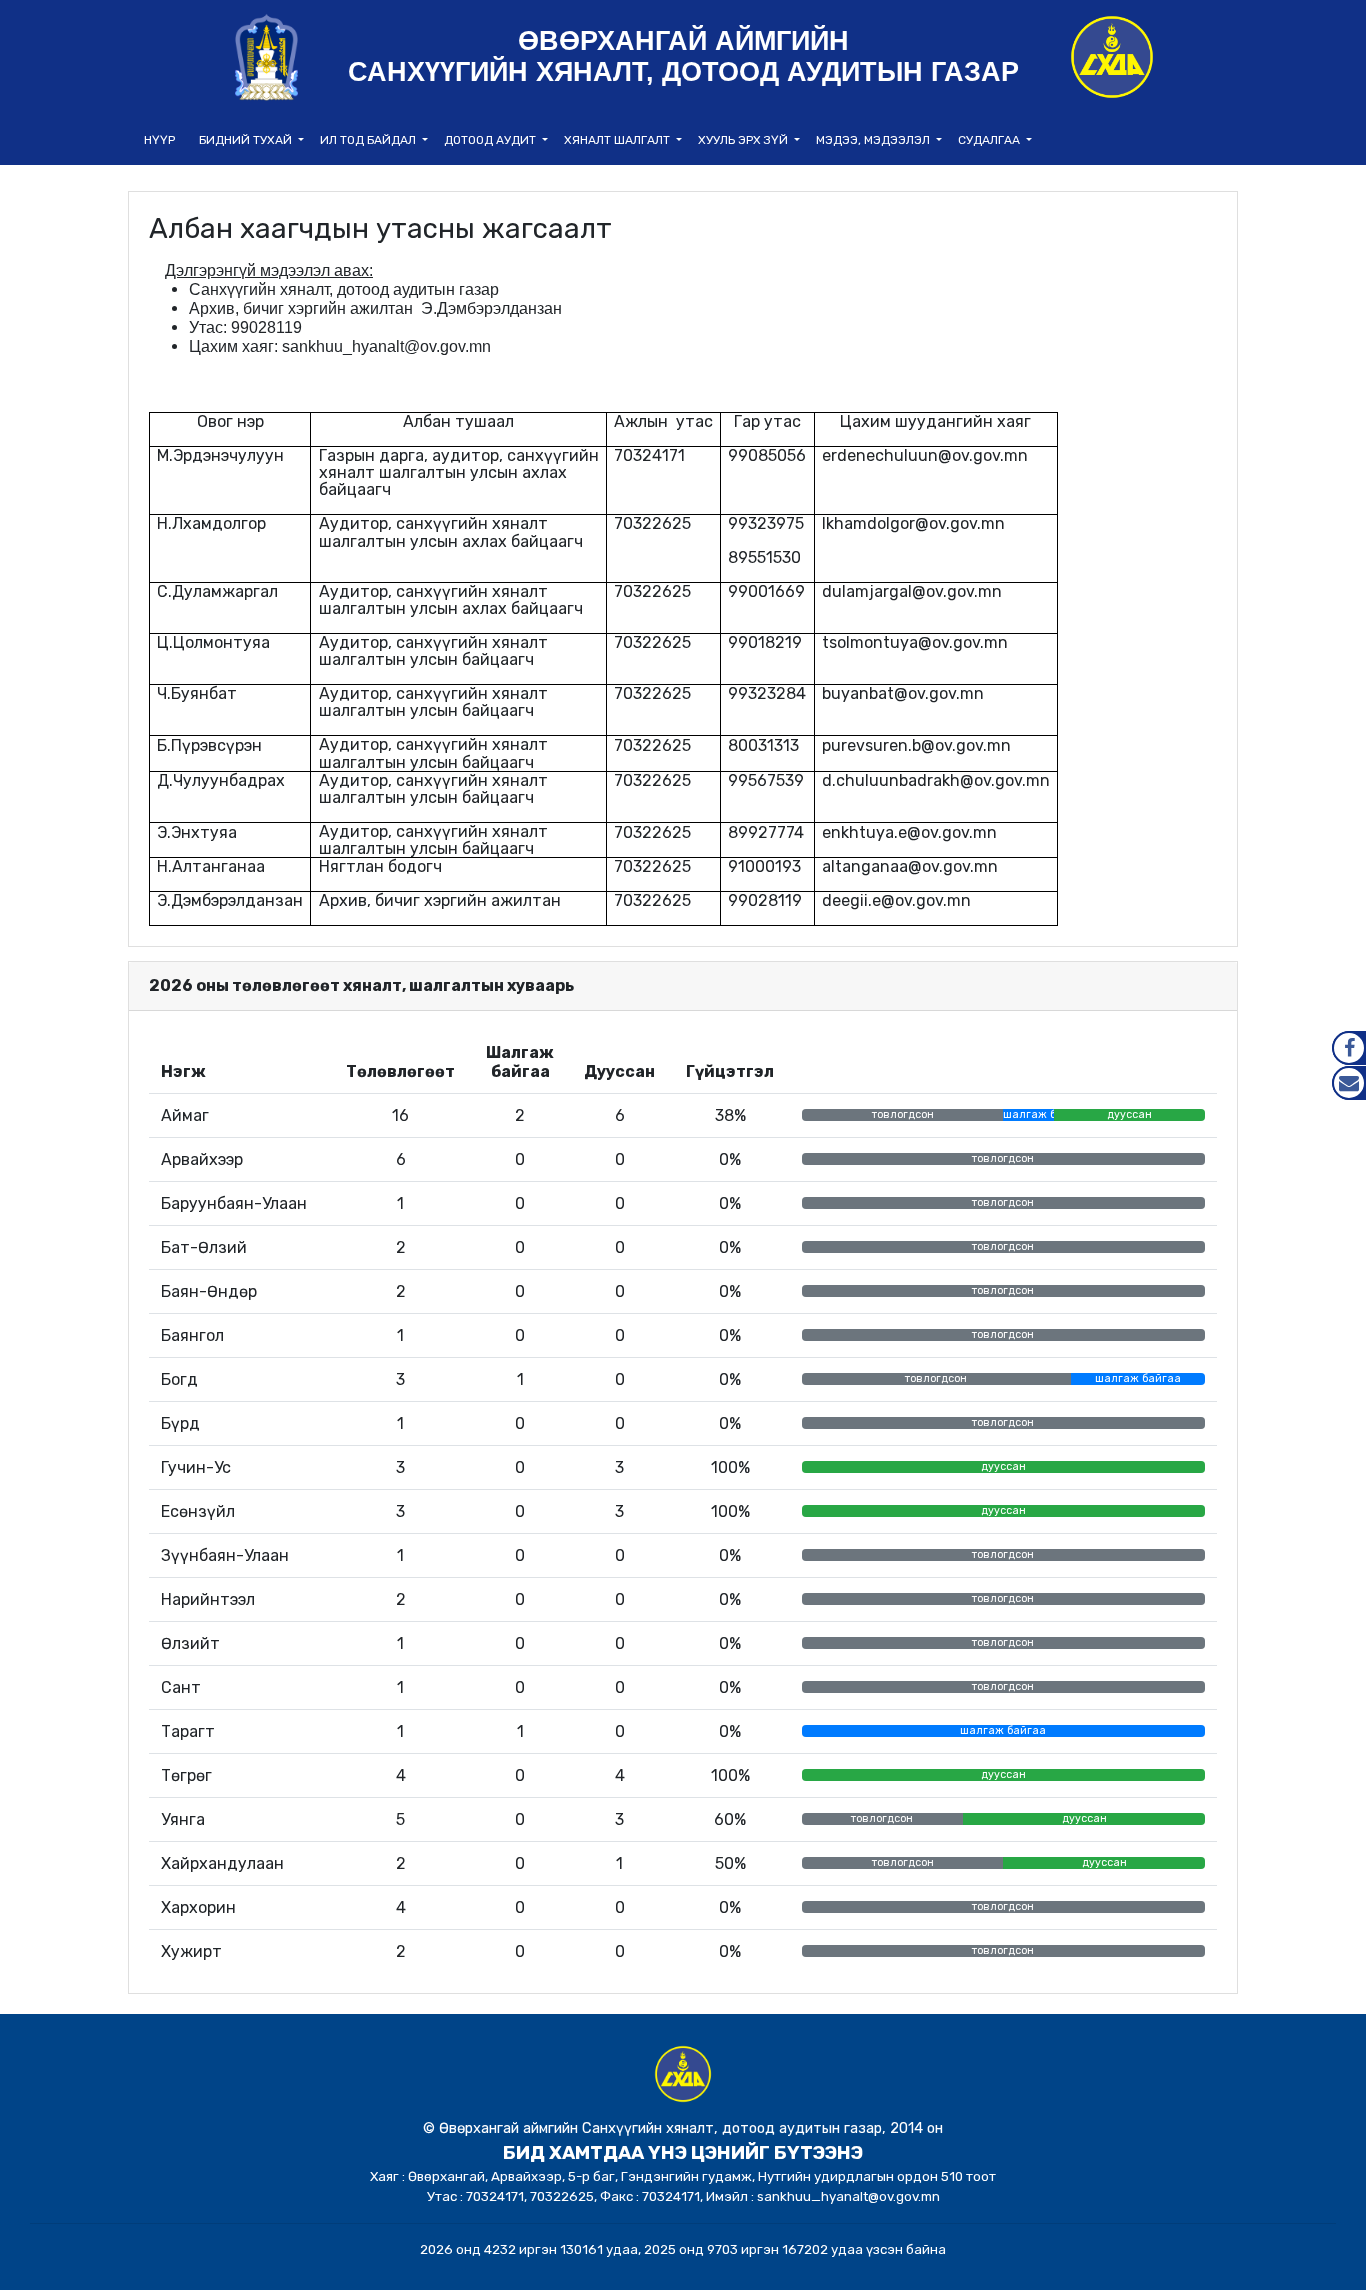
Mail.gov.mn (1349, 1083)
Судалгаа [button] (990, 140)
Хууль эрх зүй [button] (744, 140)
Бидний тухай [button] (247, 140)
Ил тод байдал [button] (369, 140)
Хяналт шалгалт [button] (618, 140)
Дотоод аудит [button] (491, 140)
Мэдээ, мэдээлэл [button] (874, 140)
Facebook (1349, 1048)
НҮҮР (159, 140)
